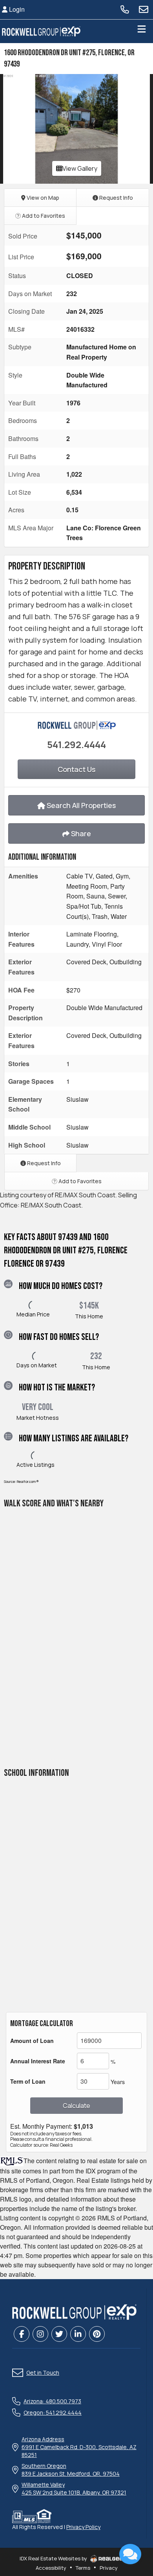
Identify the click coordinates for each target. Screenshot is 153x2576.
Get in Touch (43, 2373)
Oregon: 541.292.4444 (53, 2412)
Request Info (116, 198)
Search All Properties (80, 805)
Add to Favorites (43, 216)
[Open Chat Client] (130, 2554)
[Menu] (142, 31)
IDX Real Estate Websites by (54, 2558)
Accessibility (51, 2568)
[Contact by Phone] (125, 9)
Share (80, 833)
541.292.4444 (76, 744)
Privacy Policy (83, 2527)
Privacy (109, 2568)
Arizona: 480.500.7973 (52, 2401)
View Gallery (80, 168)
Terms (83, 2568)
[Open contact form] (144, 9)
